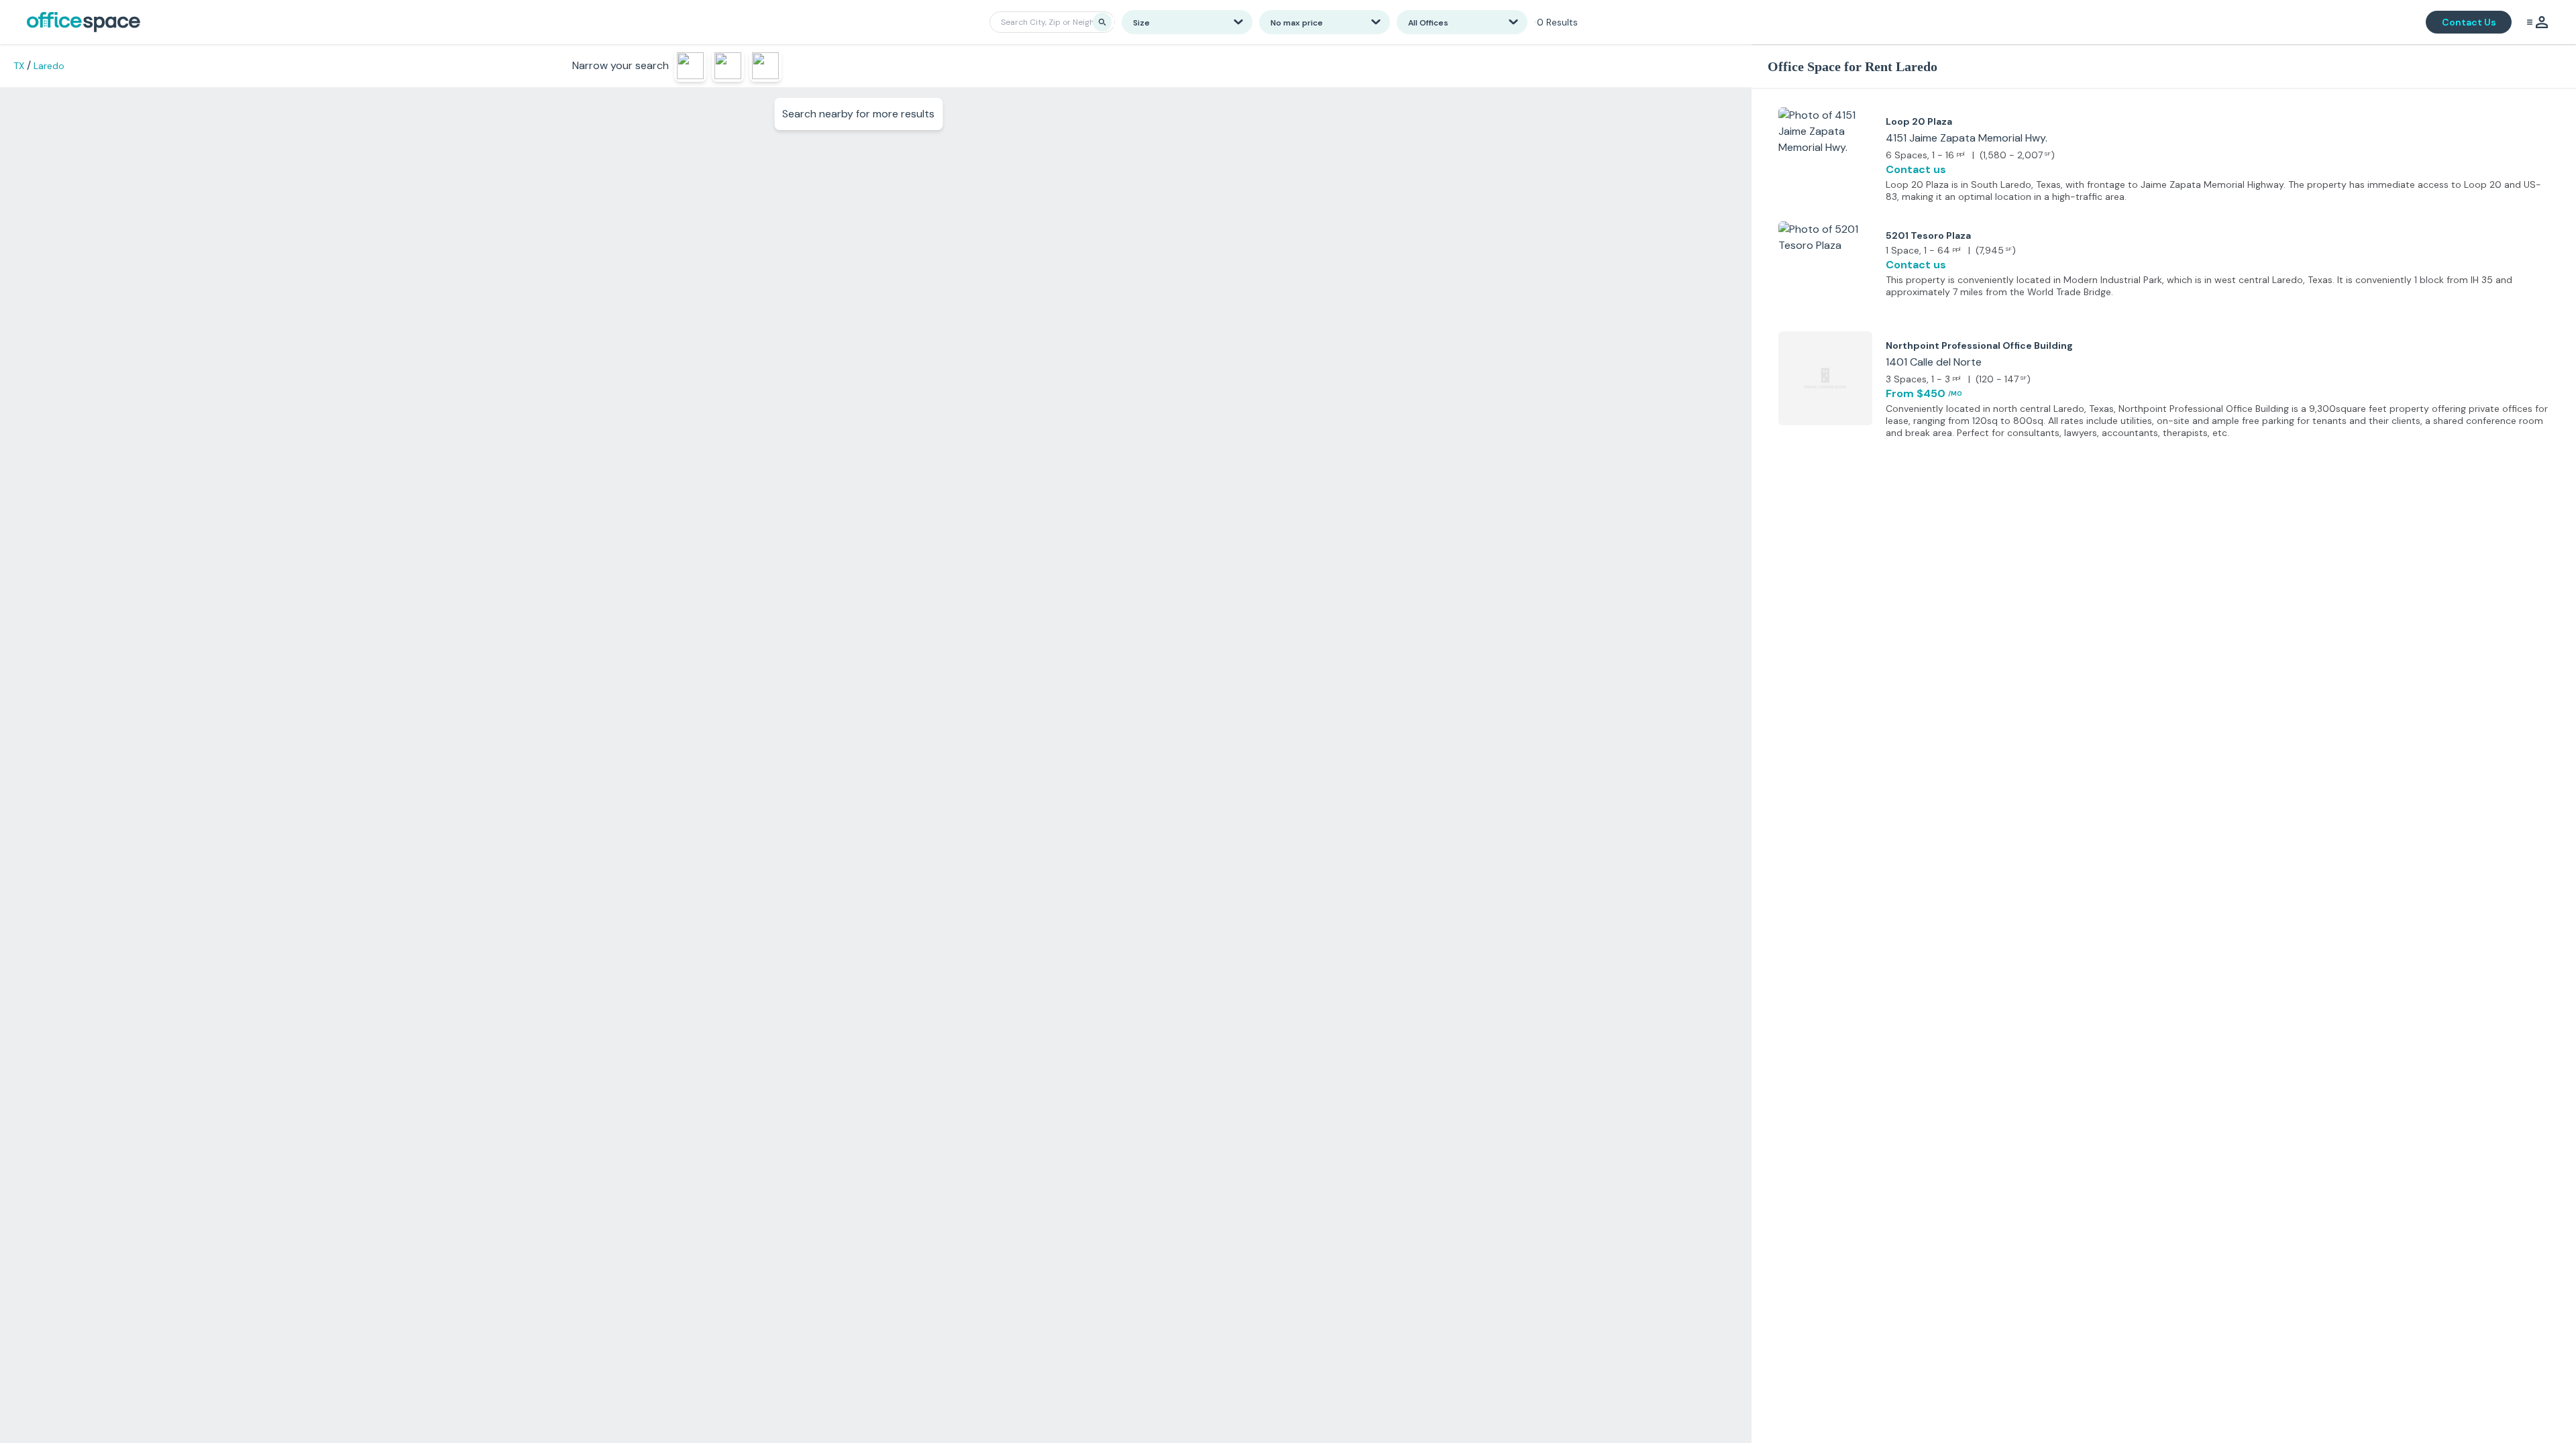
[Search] (1102, 22)
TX (19, 66)
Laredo (49, 66)
